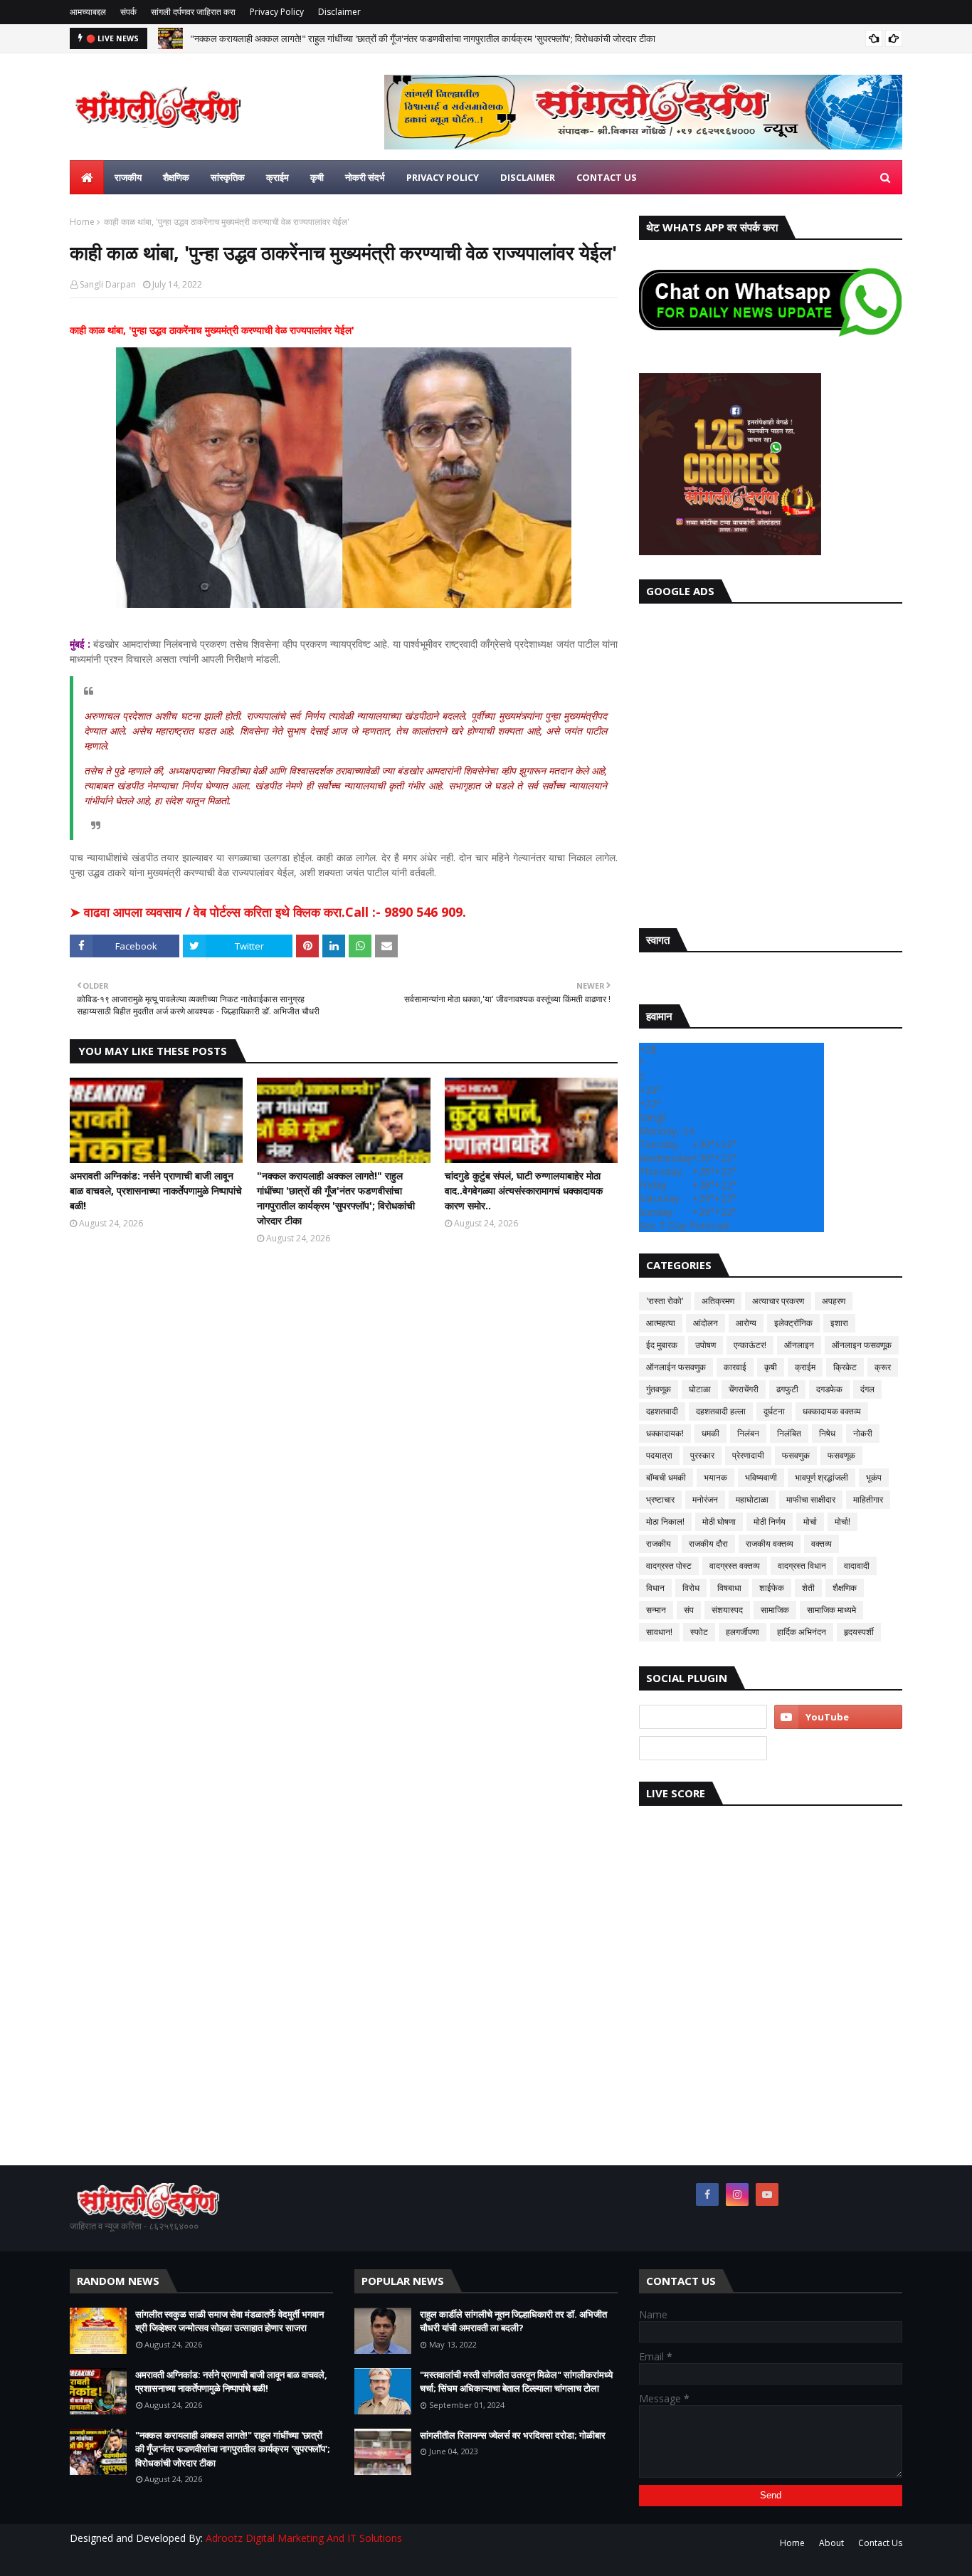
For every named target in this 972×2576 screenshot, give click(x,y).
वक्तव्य (822, 1544)
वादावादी (857, 1566)
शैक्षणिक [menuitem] (176, 177)
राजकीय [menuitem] (128, 177)
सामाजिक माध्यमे (831, 1610)
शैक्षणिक (845, 1588)
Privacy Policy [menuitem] (443, 177)
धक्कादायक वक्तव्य (832, 1411)
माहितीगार (868, 1499)
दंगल (867, 1389)
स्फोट (699, 1632)
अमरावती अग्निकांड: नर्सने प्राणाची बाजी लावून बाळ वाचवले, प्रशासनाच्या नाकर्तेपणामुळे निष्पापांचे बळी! (156, 1190)
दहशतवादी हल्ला (721, 1411)
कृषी (771, 1367)
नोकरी (863, 1433)
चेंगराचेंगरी (744, 1389)
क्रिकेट (845, 1367)
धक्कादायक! (665, 1433)
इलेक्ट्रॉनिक (793, 1323)
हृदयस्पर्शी (859, 1632)
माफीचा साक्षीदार (811, 1499)
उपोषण (706, 1345)
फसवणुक (796, 1455)
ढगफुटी (787, 1389)
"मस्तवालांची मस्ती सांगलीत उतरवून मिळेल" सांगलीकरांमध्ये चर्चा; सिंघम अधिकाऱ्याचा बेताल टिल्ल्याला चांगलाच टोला (516, 2382)
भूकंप (874, 1477)
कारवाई (735, 1367)
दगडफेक (829, 1389)
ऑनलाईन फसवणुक (676, 1367)
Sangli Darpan (108, 284)
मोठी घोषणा (719, 1521)
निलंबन (748, 1433)
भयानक (715, 1477)
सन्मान (656, 1610)
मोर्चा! (842, 1521)
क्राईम (805, 1367)
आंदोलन (706, 1323)
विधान (655, 1588)
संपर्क (128, 12)
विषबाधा (729, 1588)
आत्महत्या (661, 1323)
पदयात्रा (659, 1455)
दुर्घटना (774, 1411)
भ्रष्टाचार (660, 1499)
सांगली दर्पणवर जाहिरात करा (193, 12)
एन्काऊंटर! (750, 1345)
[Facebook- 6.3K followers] (703, 1748)
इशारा (839, 1323)
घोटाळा (700, 1389)
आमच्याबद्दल (88, 12)
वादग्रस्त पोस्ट (669, 1566)
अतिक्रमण (718, 1301)
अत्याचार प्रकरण (778, 1301)
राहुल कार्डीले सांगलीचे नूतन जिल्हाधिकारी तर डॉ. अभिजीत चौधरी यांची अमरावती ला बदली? (513, 2321)
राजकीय (659, 1544)
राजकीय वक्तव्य (770, 1544)
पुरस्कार (702, 1455)
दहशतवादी (662, 1411)
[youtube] (838, 1717)
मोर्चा (810, 1521)
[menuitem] (87, 177)
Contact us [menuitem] (607, 177)
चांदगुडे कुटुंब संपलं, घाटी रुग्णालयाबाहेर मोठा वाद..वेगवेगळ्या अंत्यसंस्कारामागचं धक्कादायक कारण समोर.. (524, 1190)
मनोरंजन (705, 1499)
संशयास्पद (727, 1610)
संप (689, 1610)
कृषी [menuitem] (317, 177)
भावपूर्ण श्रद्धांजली (822, 1477)
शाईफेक (772, 1588)
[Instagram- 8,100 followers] (703, 1717)
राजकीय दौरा (708, 1544)
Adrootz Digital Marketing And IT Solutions (304, 2538)
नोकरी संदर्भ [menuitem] (365, 177)
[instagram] (737, 2194)
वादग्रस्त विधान (802, 1566)
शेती (808, 1588)
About (831, 2543)
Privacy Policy (277, 12)
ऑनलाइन (799, 1345)
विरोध (691, 1588)
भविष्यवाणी (761, 1477)
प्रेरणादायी (748, 1455)
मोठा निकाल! (665, 1521)
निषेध (827, 1433)
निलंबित (789, 1433)
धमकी (710, 1433)
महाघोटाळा (752, 1499)
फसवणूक (841, 1455)
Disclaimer (339, 12)
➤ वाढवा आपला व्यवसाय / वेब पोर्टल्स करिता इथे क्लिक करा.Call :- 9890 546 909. (268, 912)
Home (82, 222)
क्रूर (883, 1367)
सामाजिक (775, 1610)
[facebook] (707, 2194)
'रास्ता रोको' (665, 1301)
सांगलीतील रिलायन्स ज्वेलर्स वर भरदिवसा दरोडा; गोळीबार (513, 2435)
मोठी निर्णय (770, 1521)
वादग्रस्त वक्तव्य (735, 1566)
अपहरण (834, 1301)
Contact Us (880, 2543)
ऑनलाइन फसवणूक (862, 1345)
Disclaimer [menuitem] (528, 177)
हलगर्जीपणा (743, 1632)
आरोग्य (746, 1323)
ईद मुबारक (662, 1345)
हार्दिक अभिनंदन (802, 1632)
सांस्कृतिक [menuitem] (228, 177)
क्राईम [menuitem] (278, 177)
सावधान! (659, 1632)
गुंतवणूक (659, 1389)
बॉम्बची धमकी (666, 1477)
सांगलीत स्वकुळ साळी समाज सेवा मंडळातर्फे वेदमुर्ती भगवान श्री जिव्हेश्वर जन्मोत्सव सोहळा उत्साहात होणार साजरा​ (229, 2321)
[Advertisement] (771, 762)
